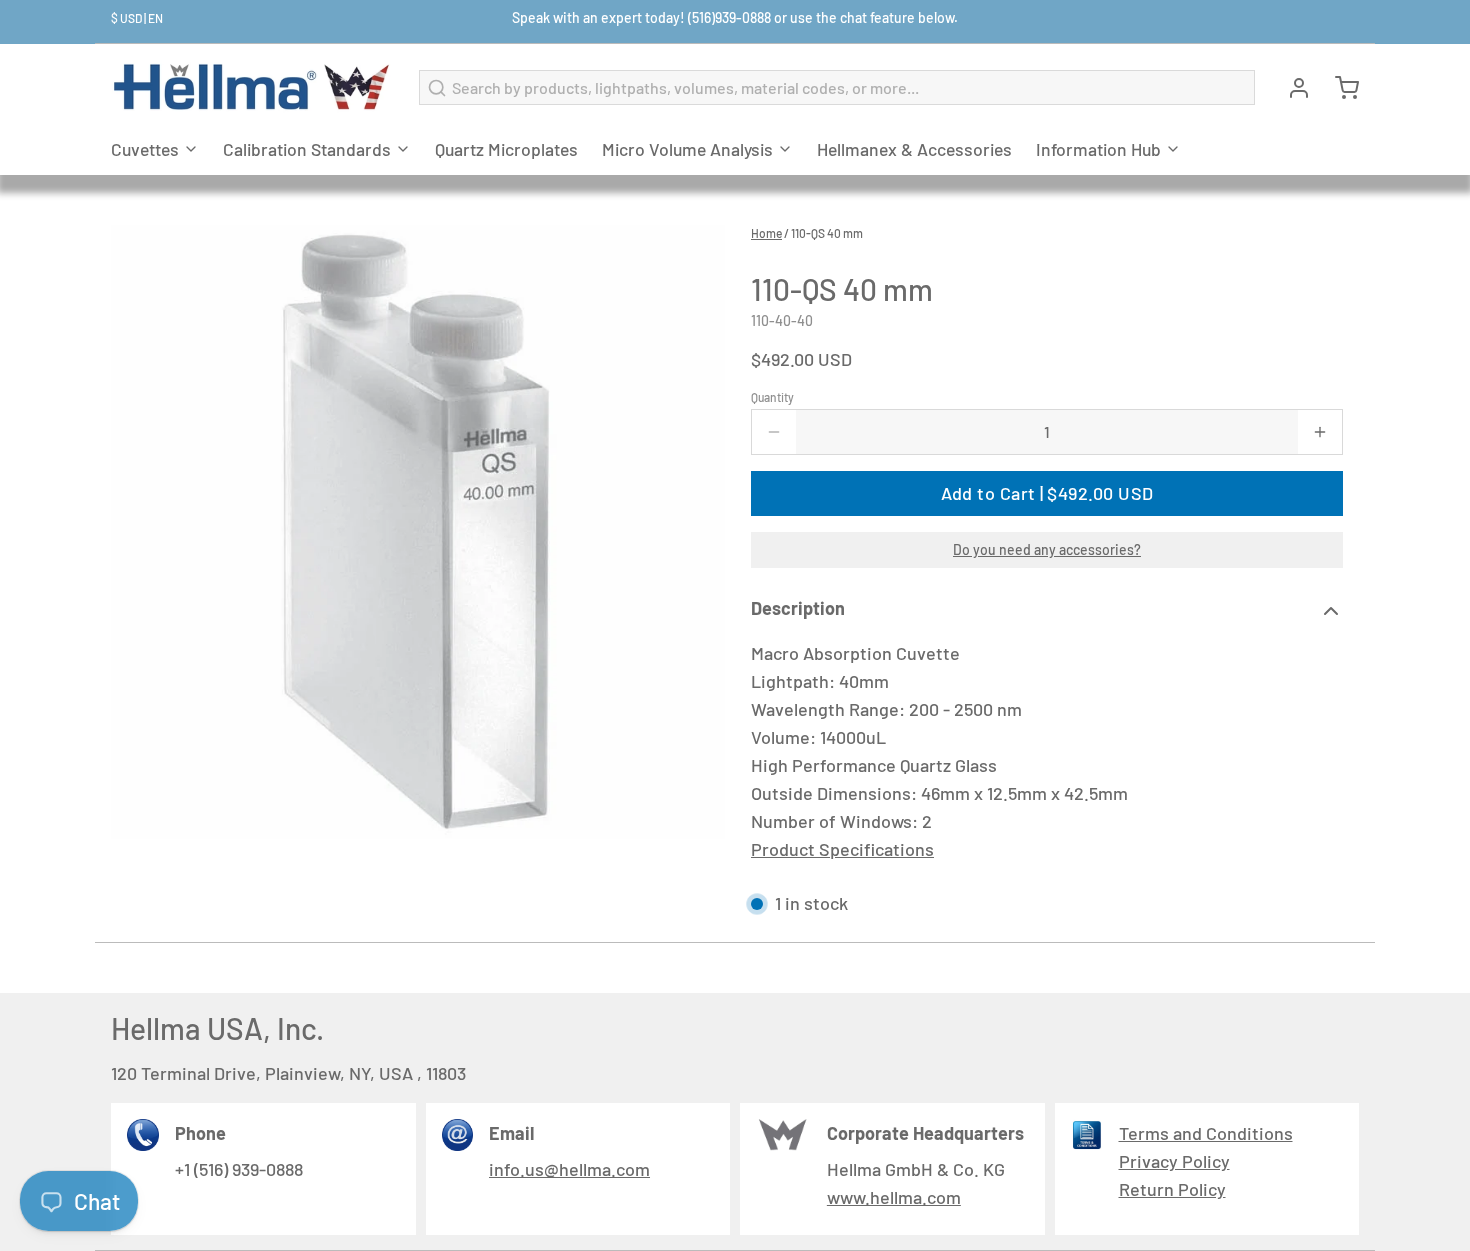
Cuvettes (145, 149)
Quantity (772, 397)
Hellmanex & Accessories (914, 149)
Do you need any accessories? (1047, 549)
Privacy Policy (1174, 1161)
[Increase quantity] (1320, 432)
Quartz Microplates (506, 149)
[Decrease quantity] (774, 432)
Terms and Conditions (1206, 1133)
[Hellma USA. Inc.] (253, 87)
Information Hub (1098, 149)
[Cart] (1339, 88)
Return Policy (1172, 1189)
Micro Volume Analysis (687, 149)
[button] (1047, 493)
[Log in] (1291, 88)
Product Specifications (842, 849)
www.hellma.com (894, 1197)
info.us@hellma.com (569, 1169)
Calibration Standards (307, 149)
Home (766, 233)
